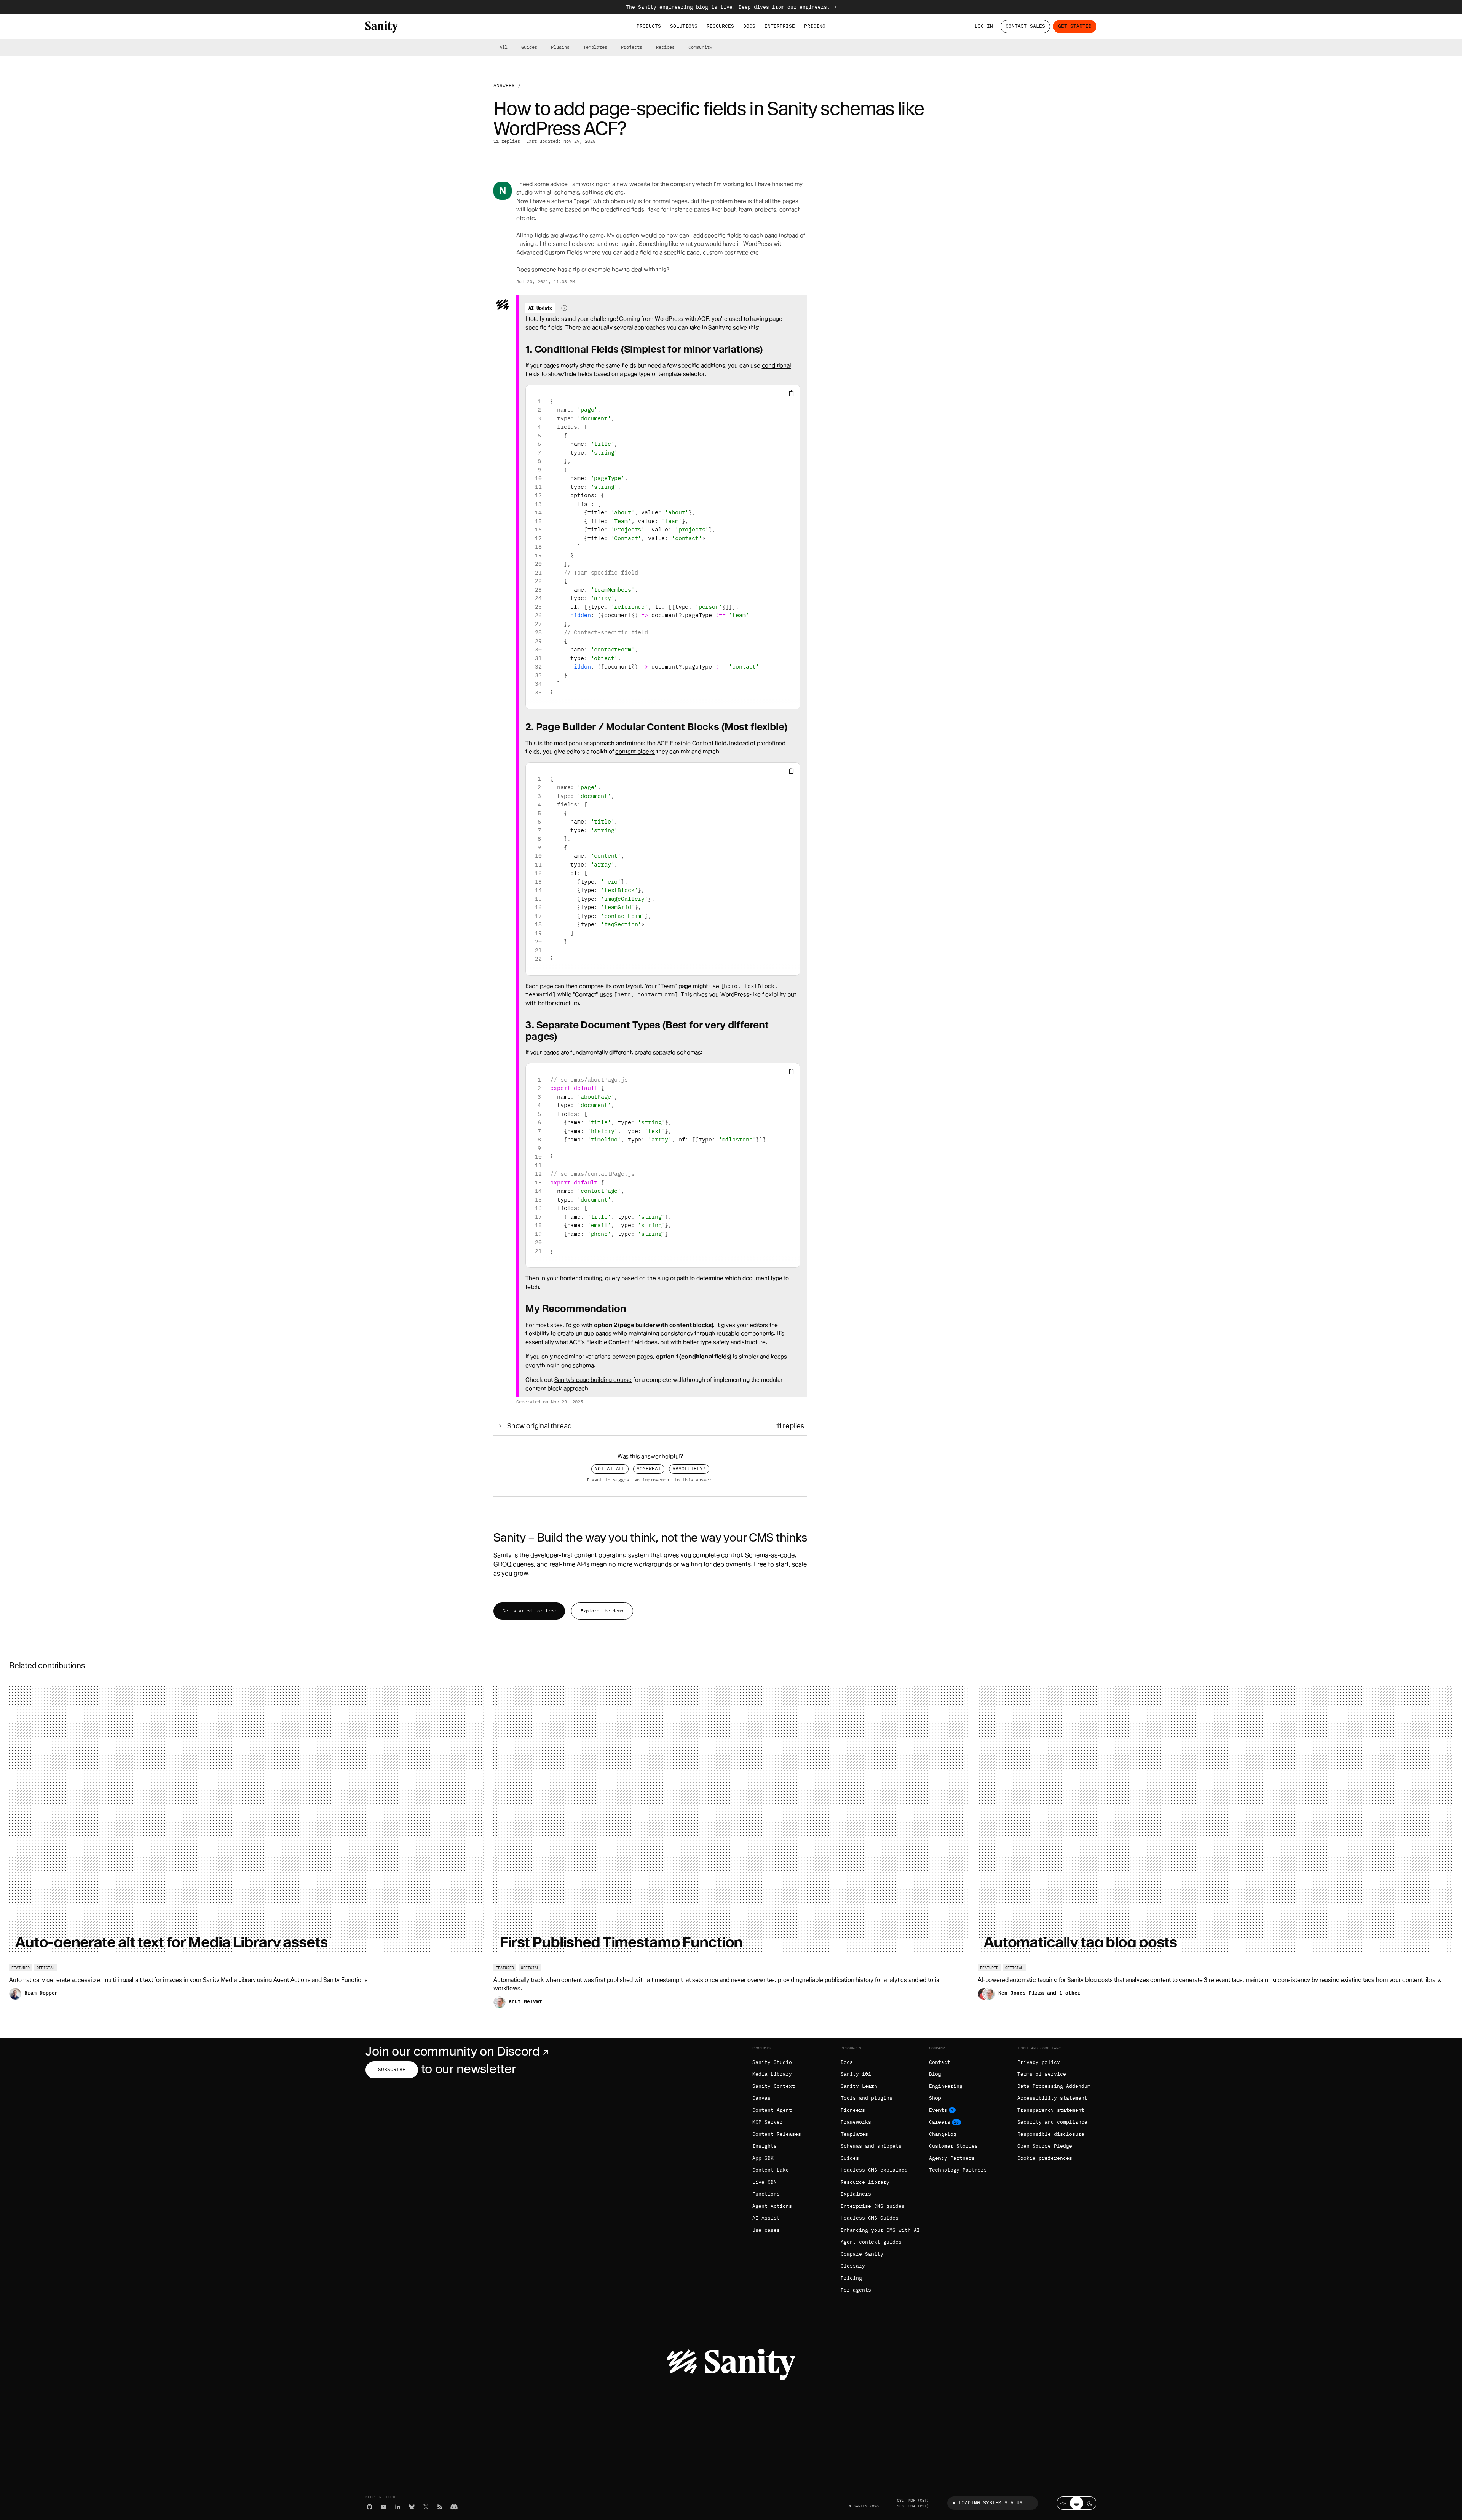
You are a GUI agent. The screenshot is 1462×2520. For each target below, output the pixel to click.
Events (938, 2110)
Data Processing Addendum (1054, 2086)
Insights (765, 2146)
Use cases (766, 2230)
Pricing (815, 26)
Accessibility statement (1052, 2098)
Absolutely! (689, 1469)
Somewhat (649, 1469)
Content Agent (772, 2110)
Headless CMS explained (874, 2170)
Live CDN (765, 2182)
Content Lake (771, 2170)
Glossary (853, 2266)
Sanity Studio (772, 2062)
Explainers (856, 2194)
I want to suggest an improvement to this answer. (650, 1480)
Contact (940, 2062)
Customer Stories (953, 2146)
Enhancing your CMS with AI (880, 2230)
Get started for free (529, 1611)
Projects (632, 47)
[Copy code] (791, 393)
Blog (935, 2074)
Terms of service (1042, 2074)
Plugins (560, 47)
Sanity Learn (859, 2086)
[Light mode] (1063, 2503)
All (504, 47)
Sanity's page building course (593, 1380)
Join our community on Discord (453, 2051)
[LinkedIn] (398, 2507)
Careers (940, 2122)
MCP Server (768, 2122)
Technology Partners (958, 2170)
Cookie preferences (1045, 2158)
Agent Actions (772, 2206)
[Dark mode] (1090, 2503)
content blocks (635, 752)
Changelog (943, 2134)
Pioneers (853, 2110)
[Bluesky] (412, 2507)
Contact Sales (1025, 26)
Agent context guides (871, 2242)
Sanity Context (774, 2086)
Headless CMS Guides (870, 2218)
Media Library (772, 2074)
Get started (1075, 26)
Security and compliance (1052, 2122)
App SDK (763, 2158)
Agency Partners (952, 2158)
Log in (984, 26)
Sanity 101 (856, 2074)
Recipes (665, 47)
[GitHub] (369, 2507)
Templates (595, 47)
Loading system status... (995, 2503)
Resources (720, 26)
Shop (935, 2098)
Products (649, 26)
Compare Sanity (862, 2254)
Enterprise (780, 26)
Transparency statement (1051, 2110)
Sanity (509, 1537)
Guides (529, 47)
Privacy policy (1039, 2062)
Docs (749, 26)
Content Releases (777, 2134)
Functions (766, 2194)
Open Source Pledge (1045, 2146)
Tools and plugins (867, 2098)
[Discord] (454, 2507)
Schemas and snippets (871, 2146)
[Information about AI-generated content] (564, 308)
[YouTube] (384, 2507)
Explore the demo (602, 1611)
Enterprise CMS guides (873, 2206)
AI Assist (766, 2218)
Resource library (865, 2182)
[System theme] (1077, 2503)
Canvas (761, 2098)
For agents (856, 2290)
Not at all (610, 1469)
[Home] (382, 27)
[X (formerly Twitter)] (426, 2507)
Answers (504, 85)
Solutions (684, 26)
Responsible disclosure (1051, 2134)
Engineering (946, 2086)
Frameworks (856, 2122)
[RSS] (440, 2507)
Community (700, 47)
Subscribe (392, 2069)
